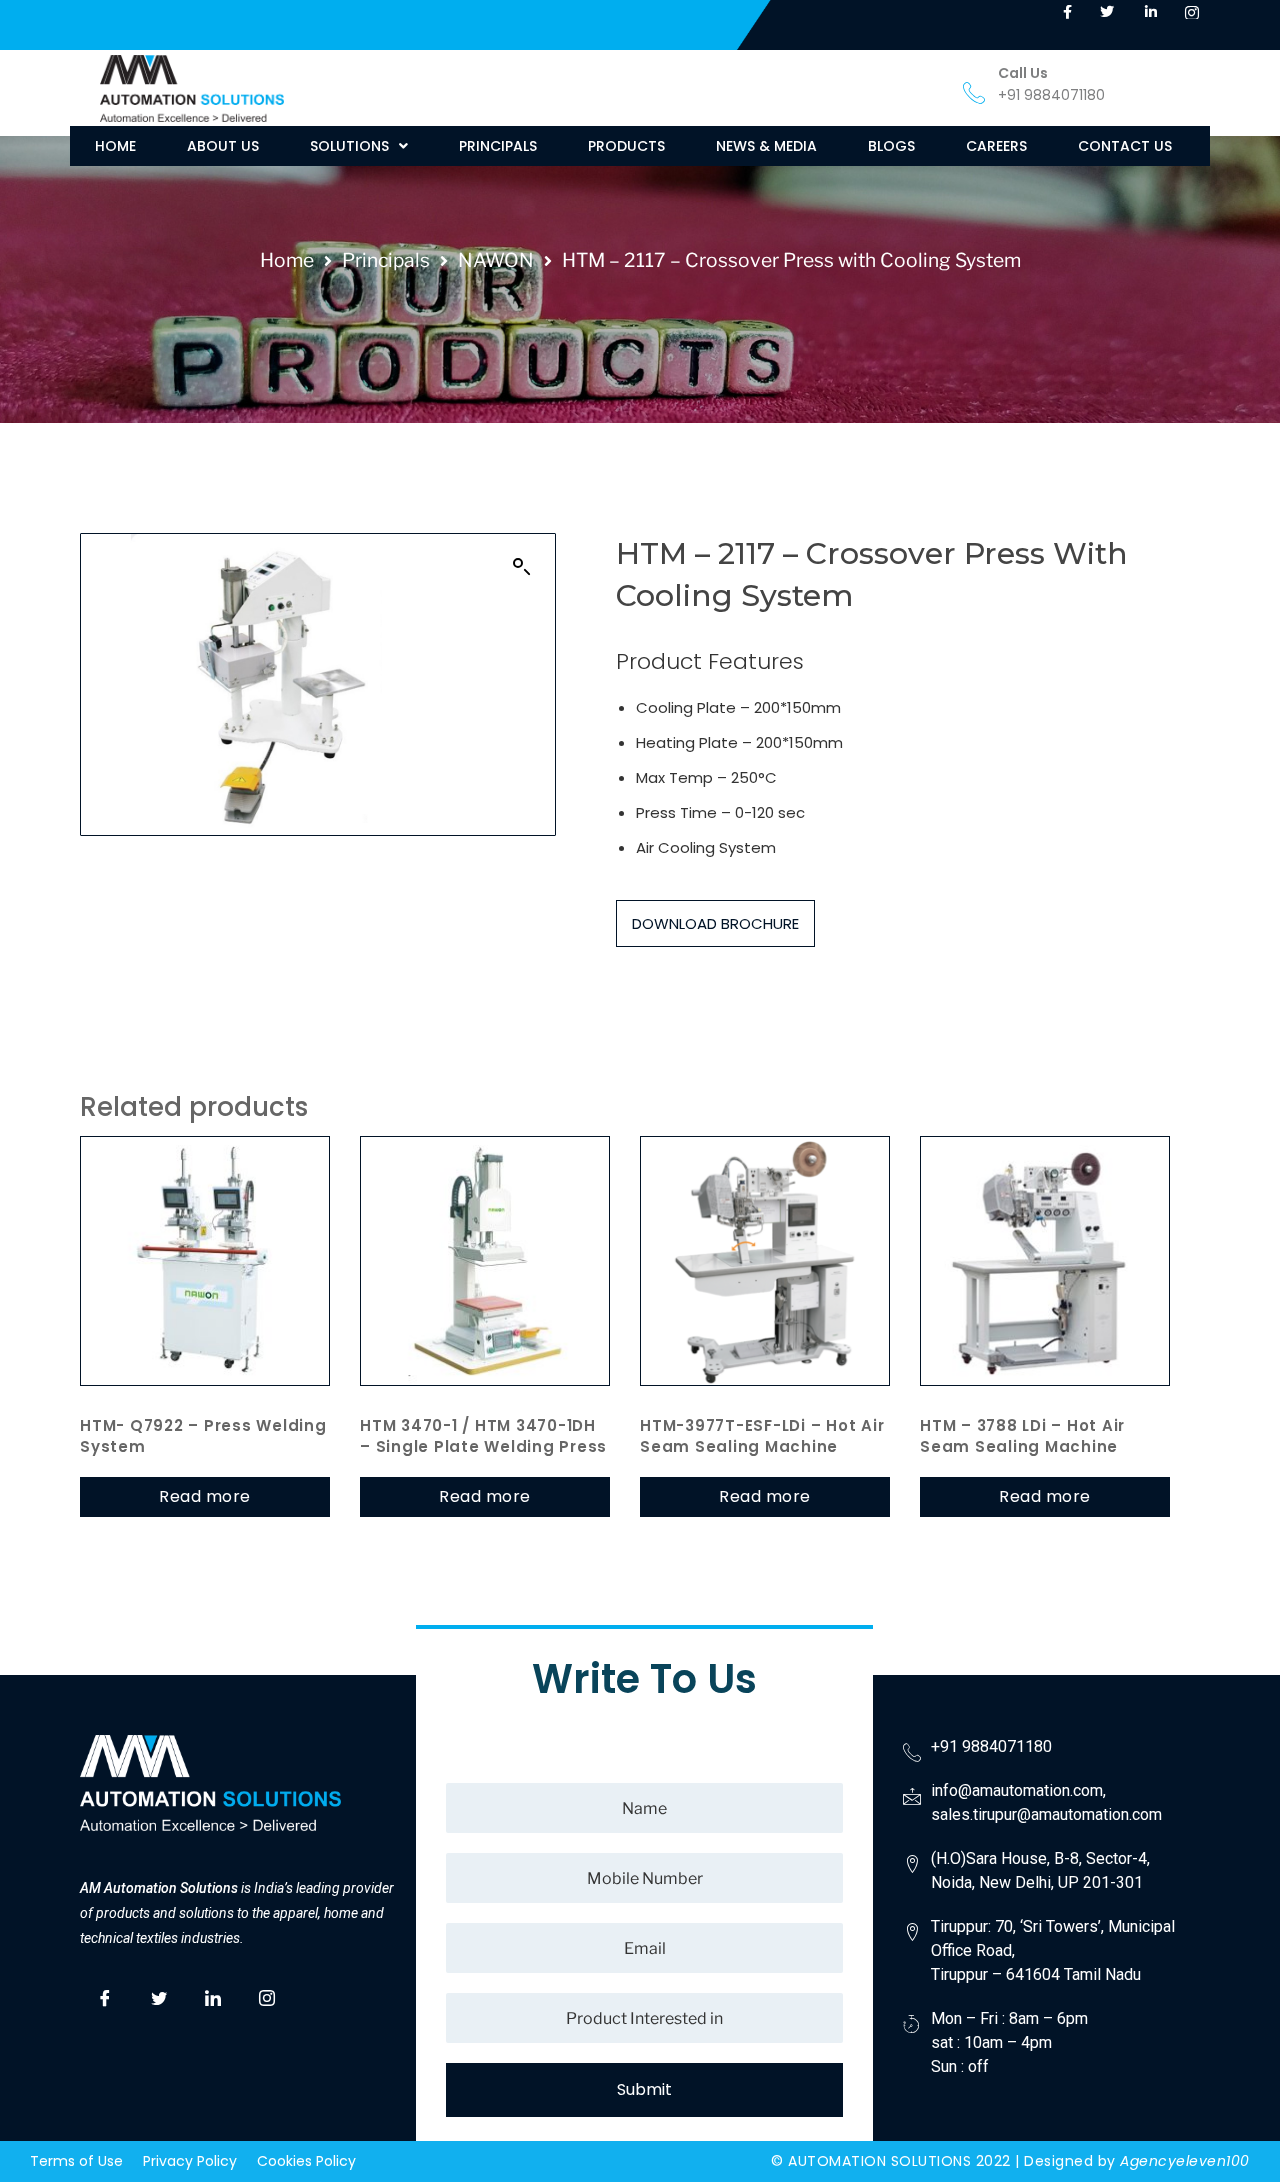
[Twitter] (159, 1996)
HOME (115, 146)
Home (287, 260)
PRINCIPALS (498, 146)
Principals (386, 260)
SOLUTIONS (349, 146)
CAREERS (996, 146)
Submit (644, 2089)
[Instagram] (267, 1996)
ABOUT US (223, 146)
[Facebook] (105, 1996)
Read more (205, 1496)
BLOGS (891, 146)
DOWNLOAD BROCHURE (715, 923)
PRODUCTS (626, 146)
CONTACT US (1125, 146)
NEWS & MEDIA (766, 146)
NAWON (496, 260)
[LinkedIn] (213, 1996)
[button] (359, 146)
